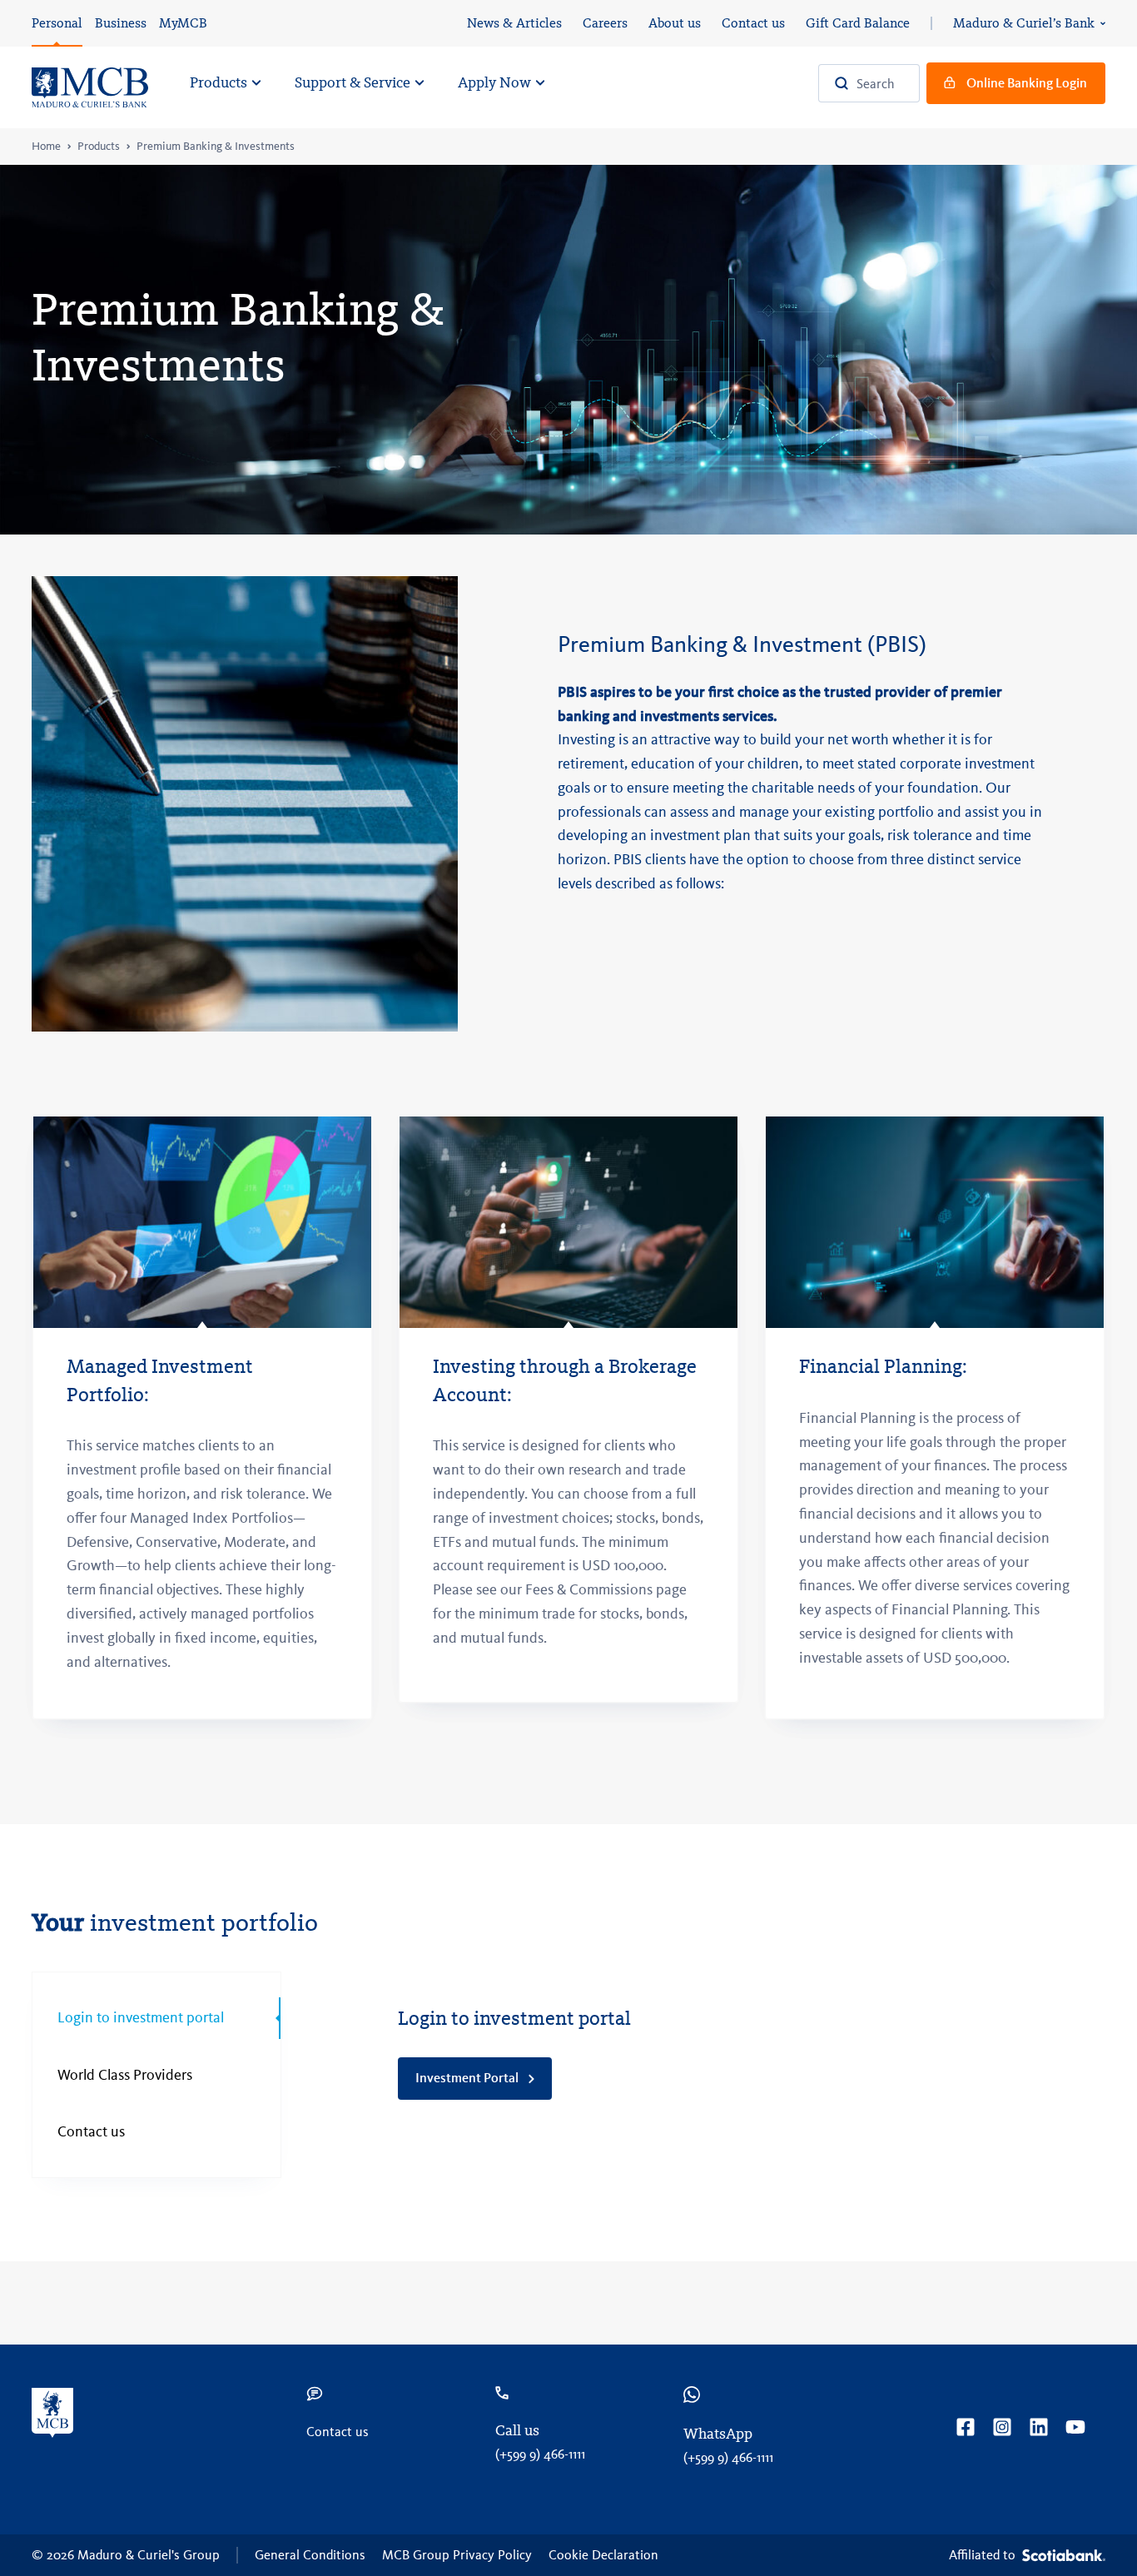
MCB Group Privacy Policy (457, 2555)
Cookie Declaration (603, 2555)
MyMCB (183, 23)
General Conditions (310, 2555)
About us (675, 23)
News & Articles (514, 23)
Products (99, 147)
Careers (605, 23)
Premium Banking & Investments (216, 147)
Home (46, 147)
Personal (57, 23)
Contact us (753, 23)
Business (121, 23)
